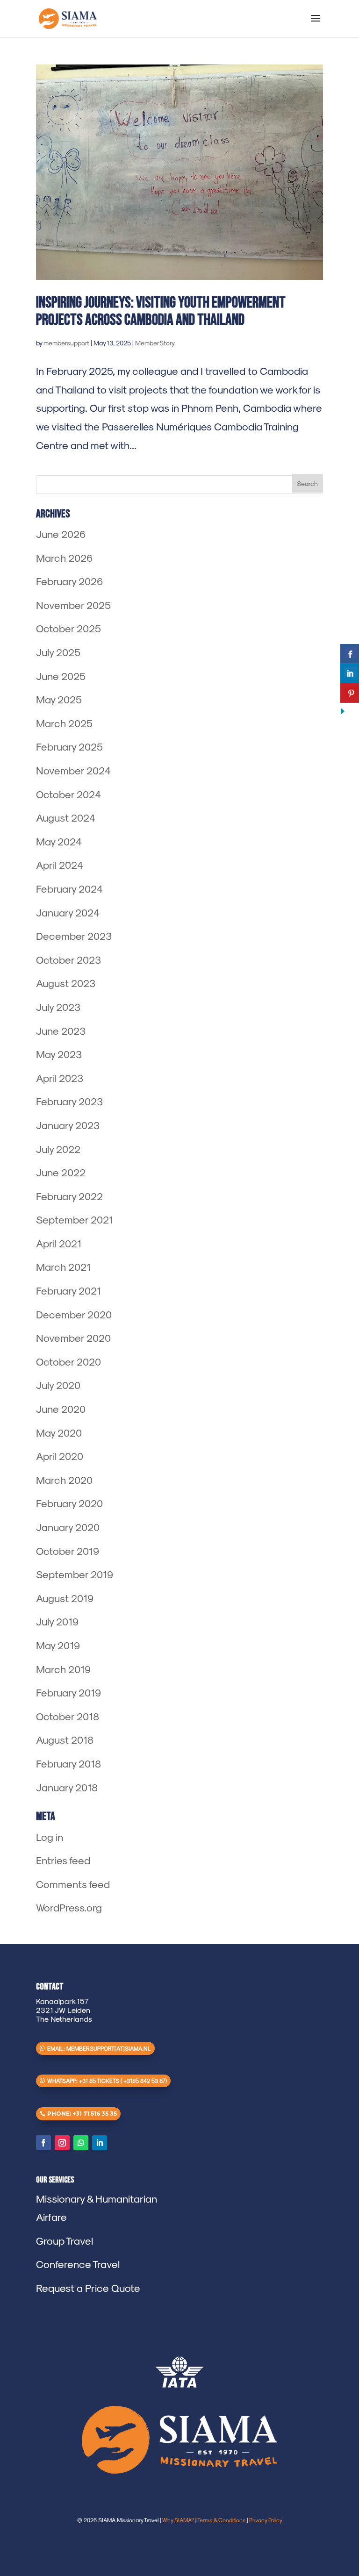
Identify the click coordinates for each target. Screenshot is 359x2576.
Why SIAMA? (178, 2520)
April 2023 (60, 1078)
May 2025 (59, 699)
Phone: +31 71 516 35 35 (82, 2114)
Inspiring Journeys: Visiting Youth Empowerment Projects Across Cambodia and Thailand (161, 311)
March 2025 (64, 723)
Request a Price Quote (88, 2288)
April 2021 (59, 1243)
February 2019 (68, 1692)
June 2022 (61, 1172)
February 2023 (69, 1101)
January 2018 (67, 1787)
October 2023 (68, 959)
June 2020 (61, 1409)
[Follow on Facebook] (43, 2143)
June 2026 (61, 534)
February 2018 (68, 1763)
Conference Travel (78, 2264)
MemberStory (155, 343)
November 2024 (73, 770)
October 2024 (68, 794)
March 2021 (63, 1267)
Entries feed (63, 1860)
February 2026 (69, 581)
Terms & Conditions (221, 2520)
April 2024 (60, 865)
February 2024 (69, 888)
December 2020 (74, 1314)
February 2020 (69, 1503)
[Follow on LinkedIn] (100, 2143)
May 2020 (59, 1432)
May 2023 (59, 1054)
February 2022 (69, 1196)
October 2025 (68, 628)
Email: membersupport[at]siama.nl (99, 2048)
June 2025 (61, 676)
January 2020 (68, 1527)
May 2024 (59, 841)
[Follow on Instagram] (62, 2143)
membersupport (66, 343)
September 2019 (75, 1574)
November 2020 (73, 1338)
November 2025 (73, 605)
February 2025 (69, 746)
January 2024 (68, 912)
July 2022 (58, 1149)
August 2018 (65, 1739)
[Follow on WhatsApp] (81, 2143)
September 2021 (75, 1219)
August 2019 (65, 1598)
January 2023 (68, 1125)
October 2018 (68, 1716)
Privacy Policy (266, 2520)
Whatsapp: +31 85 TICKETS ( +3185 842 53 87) (107, 2081)
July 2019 (57, 1621)
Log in (50, 1837)
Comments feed (73, 1884)
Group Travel (65, 2240)
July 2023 (58, 1007)
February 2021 (68, 1290)
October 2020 (68, 1361)
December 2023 (74, 936)
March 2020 (64, 1480)
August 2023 (66, 983)
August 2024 (66, 817)
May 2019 (58, 1645)
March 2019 (63, 1669)
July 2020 (58, 1385)
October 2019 (68, 1551)
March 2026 (64, 558)
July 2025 (58, 652)
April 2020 (60, 1456)
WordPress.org (69, 1907)
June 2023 (61, 1030)
